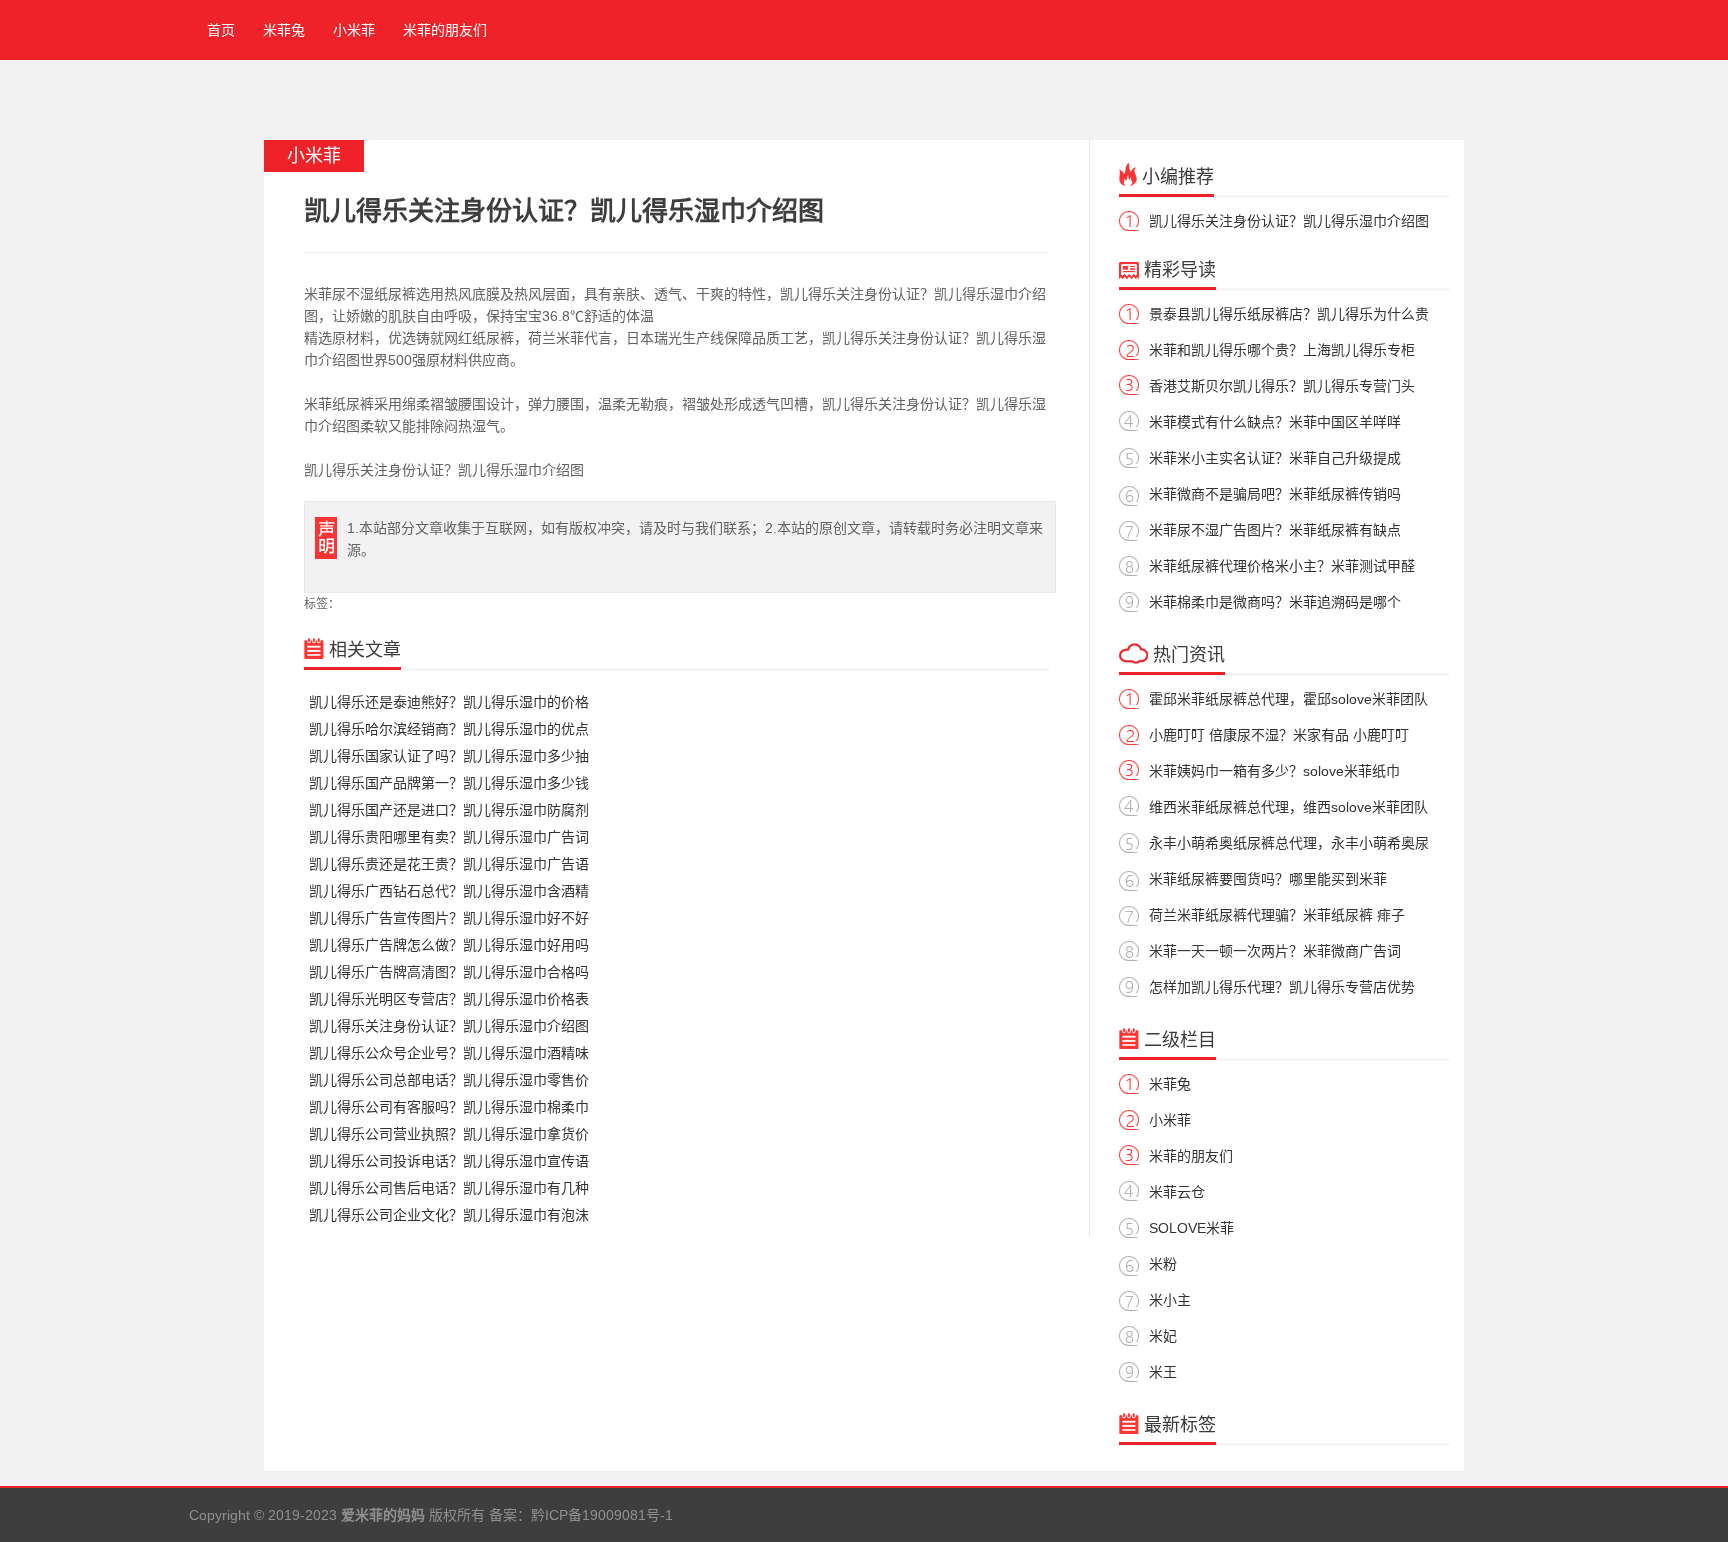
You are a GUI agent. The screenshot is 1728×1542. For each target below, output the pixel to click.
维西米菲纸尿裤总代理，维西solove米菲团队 (1288, 807)
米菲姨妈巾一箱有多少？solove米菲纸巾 (1274, 771)
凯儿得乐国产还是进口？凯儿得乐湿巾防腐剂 (449, 810)
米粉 (1163, 1264)
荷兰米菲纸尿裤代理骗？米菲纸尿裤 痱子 (1277, 915)
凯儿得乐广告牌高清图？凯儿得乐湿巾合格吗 (449, 972)
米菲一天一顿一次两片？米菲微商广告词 (1275, 951)
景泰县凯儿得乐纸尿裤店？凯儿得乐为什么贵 (1289, 314)
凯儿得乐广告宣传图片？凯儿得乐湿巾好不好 (449, 918)
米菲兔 (284, 30)
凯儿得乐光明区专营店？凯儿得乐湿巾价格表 (449, 999)
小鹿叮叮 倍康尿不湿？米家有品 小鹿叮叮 (1279, 735)
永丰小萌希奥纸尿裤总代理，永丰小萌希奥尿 (1289, 843)
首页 (217, 30)
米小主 (1170, 1300)
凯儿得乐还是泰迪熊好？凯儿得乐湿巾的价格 (449, 702)
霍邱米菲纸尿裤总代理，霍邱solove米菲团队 (1288, 699)
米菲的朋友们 (445, 30)
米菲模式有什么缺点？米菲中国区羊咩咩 (1275, 422)
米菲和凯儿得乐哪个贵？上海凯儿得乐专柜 (1282, 350)
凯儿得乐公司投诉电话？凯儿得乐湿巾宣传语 (449, 1161)
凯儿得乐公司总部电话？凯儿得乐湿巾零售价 (449, 1080)
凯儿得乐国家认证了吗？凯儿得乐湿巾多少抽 (449, 756)
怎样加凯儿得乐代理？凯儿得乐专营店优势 (1282, 987)
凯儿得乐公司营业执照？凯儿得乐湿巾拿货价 (449, 1134)
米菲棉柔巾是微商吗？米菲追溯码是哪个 (1275, 602)
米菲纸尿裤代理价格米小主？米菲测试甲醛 (1282, 566)
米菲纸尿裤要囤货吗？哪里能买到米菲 (1268, 879)
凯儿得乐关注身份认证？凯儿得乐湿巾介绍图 (449, 1026)
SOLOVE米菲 (1191, 1228)
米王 (1163, 1372)
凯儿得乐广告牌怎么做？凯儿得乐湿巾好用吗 (449, 945)
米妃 (1163, 1336)
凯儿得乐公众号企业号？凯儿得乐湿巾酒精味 (449, 1053)
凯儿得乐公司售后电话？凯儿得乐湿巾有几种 (449, 1188)
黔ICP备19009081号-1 (602, 1515)
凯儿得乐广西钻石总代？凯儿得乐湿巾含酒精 (449, 891)
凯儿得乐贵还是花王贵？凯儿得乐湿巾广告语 (449, 864)
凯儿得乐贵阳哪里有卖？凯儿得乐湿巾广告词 (449, 837)
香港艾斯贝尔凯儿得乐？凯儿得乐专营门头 (1282, 386)
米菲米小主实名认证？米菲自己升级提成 (1275, 458)
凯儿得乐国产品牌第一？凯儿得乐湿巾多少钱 (449, 783)
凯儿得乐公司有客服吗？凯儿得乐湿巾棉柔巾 (449, 1107)
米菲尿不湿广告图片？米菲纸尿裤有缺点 (1275, 530)
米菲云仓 (1177, 1192)
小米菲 (354, 30)
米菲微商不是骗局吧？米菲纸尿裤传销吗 (1275, 494)
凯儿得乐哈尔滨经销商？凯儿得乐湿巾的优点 (449, 729)
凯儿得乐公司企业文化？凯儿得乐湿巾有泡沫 (449, 1215)
